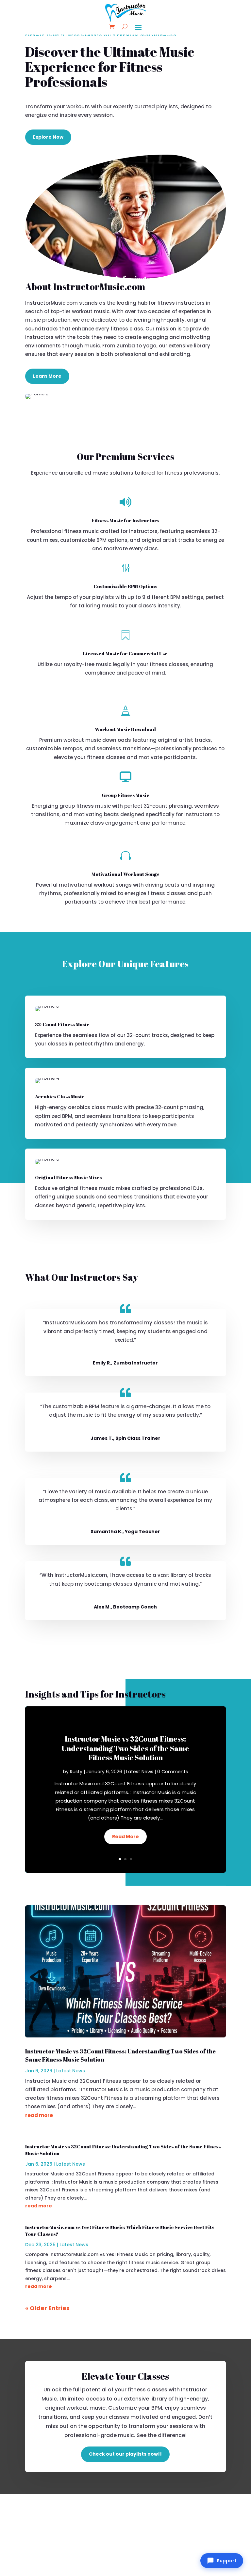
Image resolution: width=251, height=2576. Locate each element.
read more (39, 2115)
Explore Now (48, 137)
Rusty (76, 1772)
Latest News (140, 1772)
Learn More (47, 376)
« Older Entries (47, 2308)
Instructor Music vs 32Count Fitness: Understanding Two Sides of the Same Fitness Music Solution (125, 1748)
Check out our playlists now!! (125, 2454)
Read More (125, 1837)
